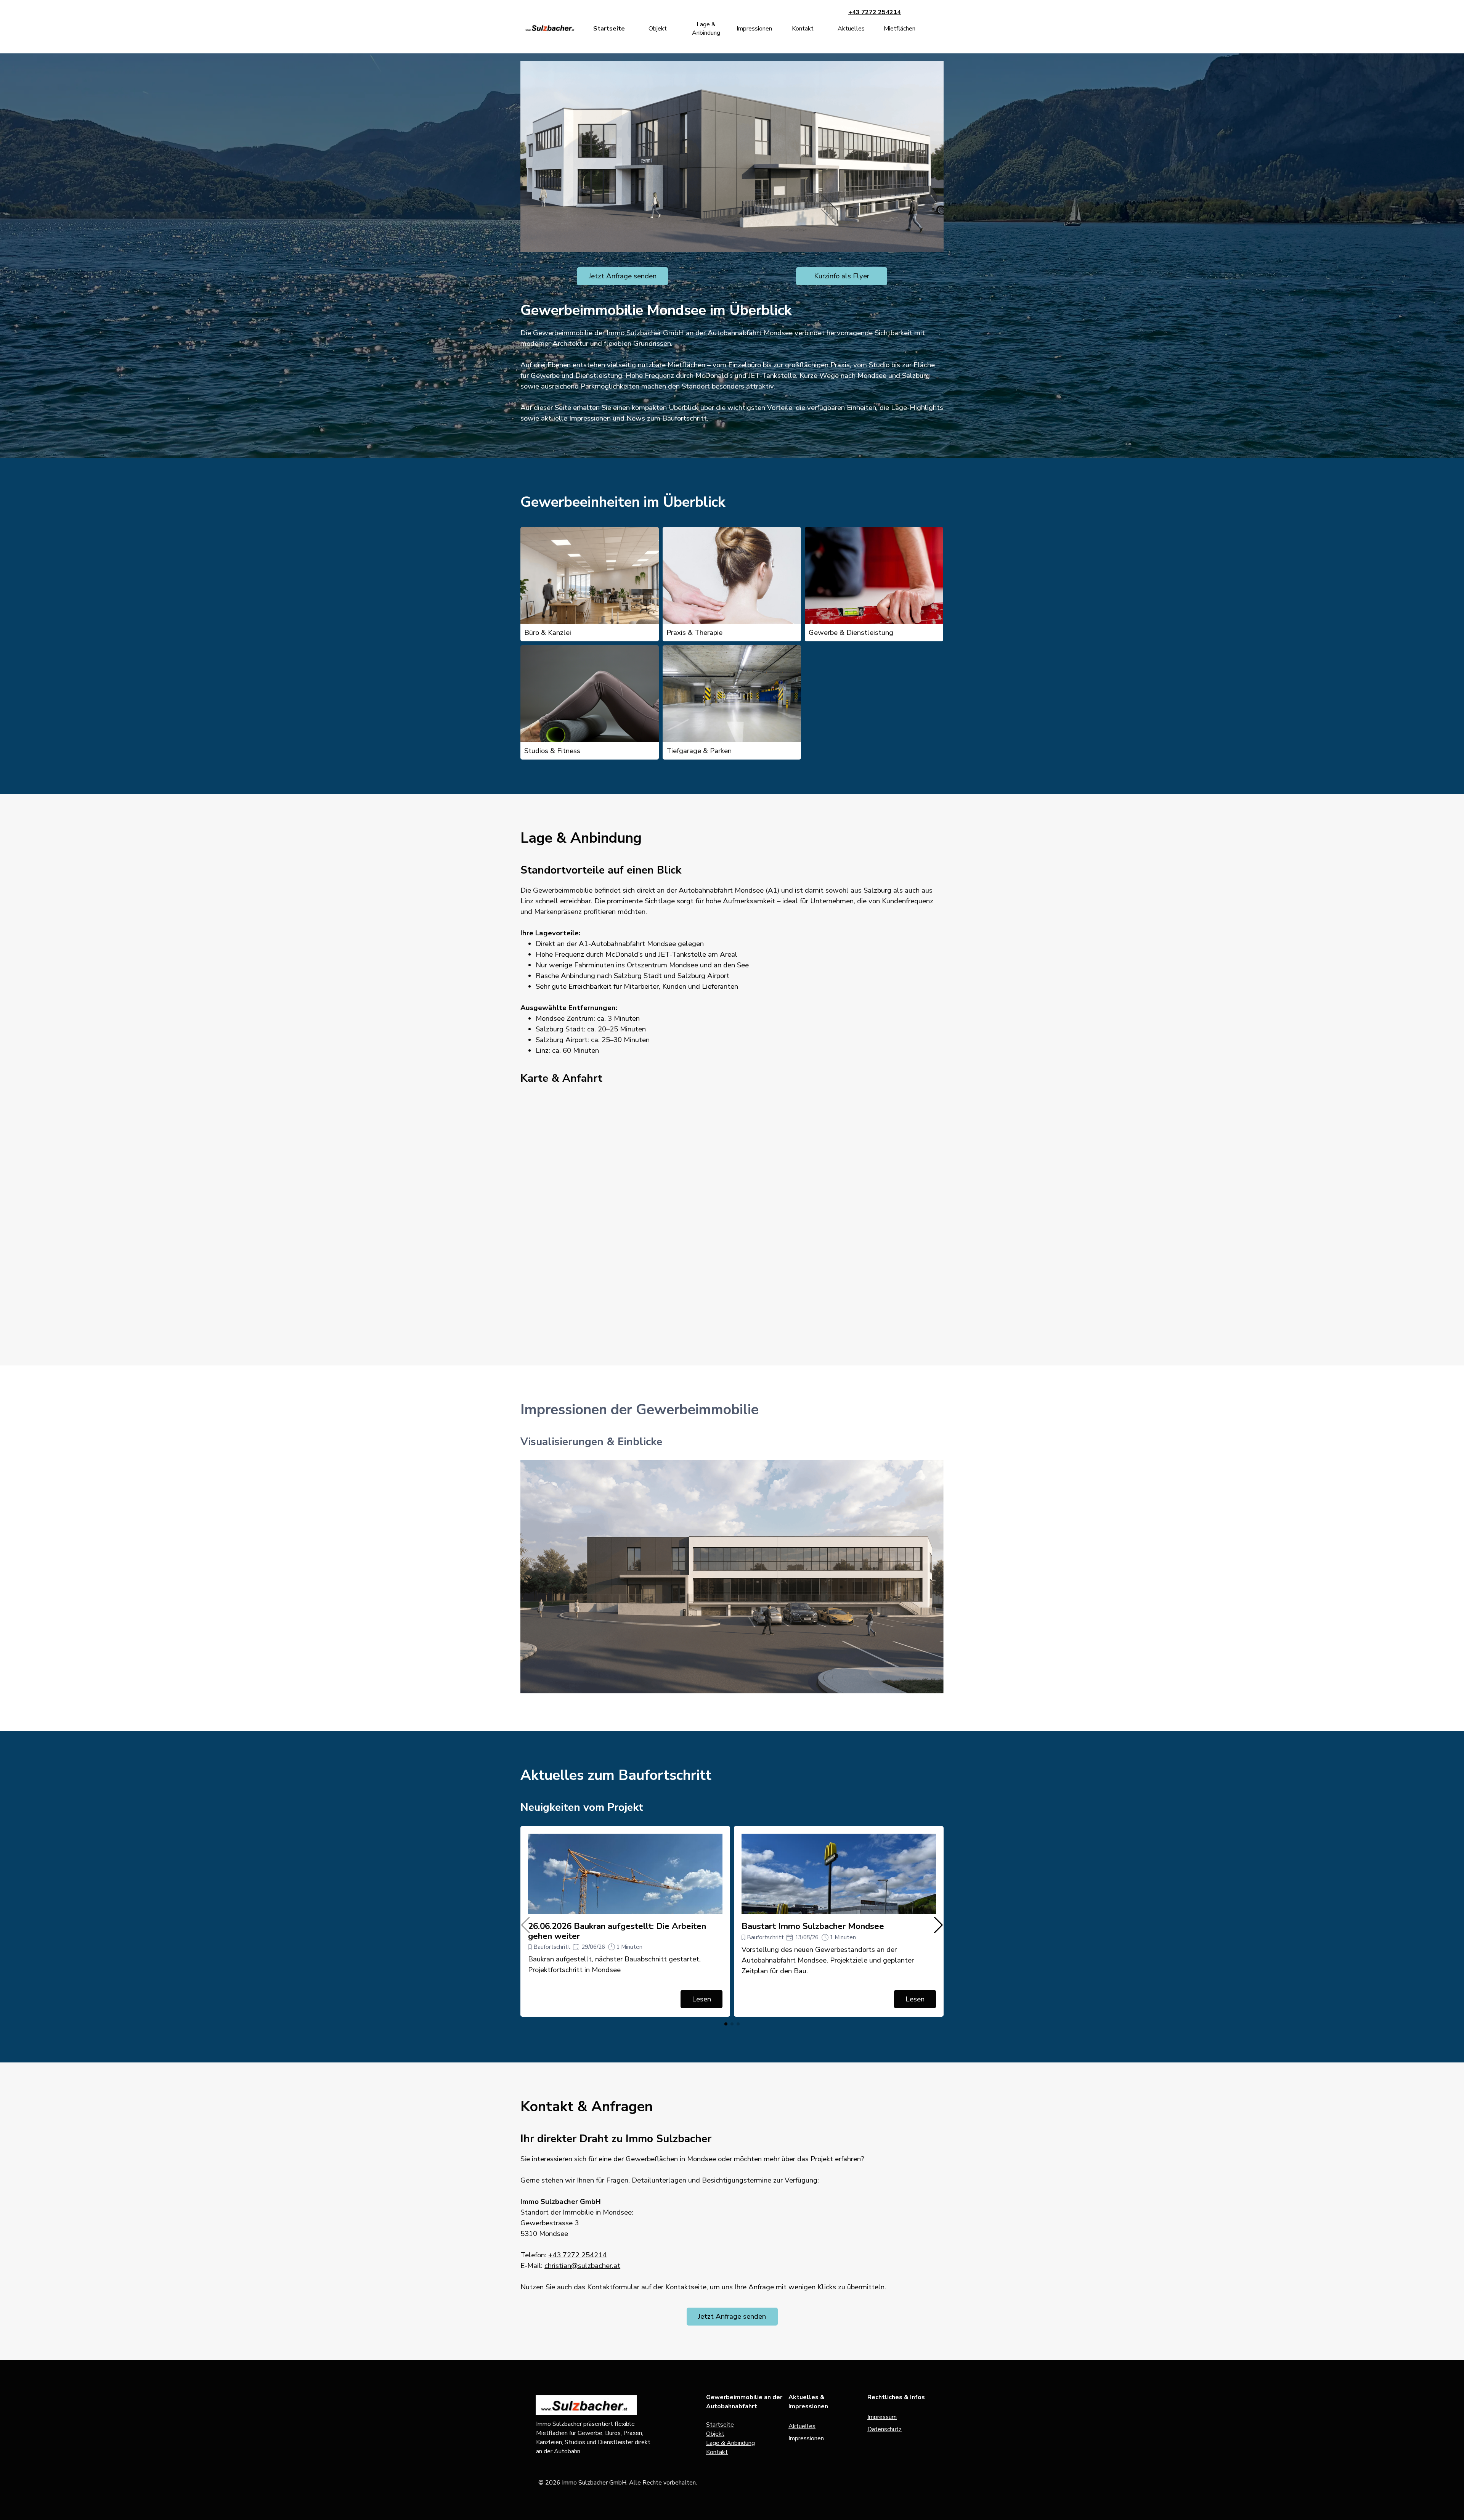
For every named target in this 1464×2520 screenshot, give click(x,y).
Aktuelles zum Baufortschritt (616, 1775)
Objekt (658, 29)
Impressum (882, 2417)
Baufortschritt (552, 1947)
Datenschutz (884, 2429)
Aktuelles (851, 29)
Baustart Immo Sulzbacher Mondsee (813, 1926)
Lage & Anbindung (706, 29)
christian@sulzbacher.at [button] (582, 2266)
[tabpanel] (732, 376)
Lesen (701, 1999)
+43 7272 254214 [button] (875, 12)
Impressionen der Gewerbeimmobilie (640, 1409)
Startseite (609, 29)
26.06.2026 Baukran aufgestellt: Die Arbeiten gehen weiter (617, 1931)
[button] (938, 1925)
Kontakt (803, 29)
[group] (625, 1921)
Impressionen (754, 29)
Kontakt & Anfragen (587, 2106)
